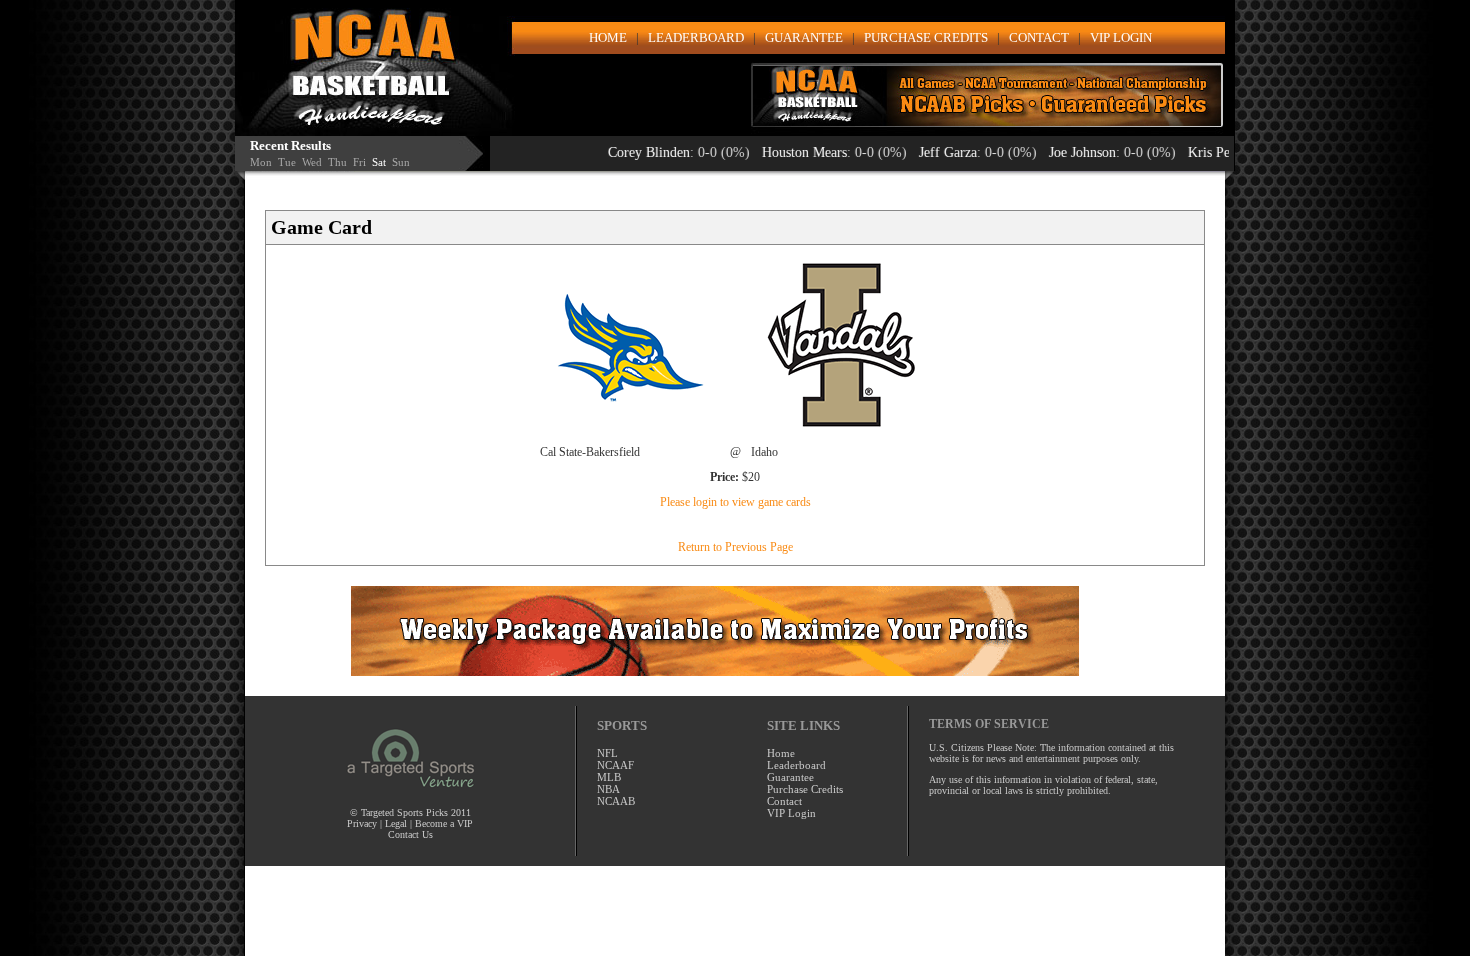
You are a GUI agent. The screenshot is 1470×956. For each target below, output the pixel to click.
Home (781, 753)
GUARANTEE (804, 37)
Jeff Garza (917, 152)
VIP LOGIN (1121, 37)
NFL (607, 753)
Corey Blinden (618, 152)
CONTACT (1039, 37)
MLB (609, 777)
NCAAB (616, 801)
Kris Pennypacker (1207, 152)
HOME (608, 37)
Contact (784, 801)
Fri (359, 162)
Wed (312, 162)
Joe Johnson (1051, 152)
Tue (287, 162)
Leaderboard (796, 765)
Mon (261, 162)
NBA (608, 789)
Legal (396, 823)
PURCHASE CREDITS (926, 37)
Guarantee (790, 777)
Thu (337, 162)
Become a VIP (444, 823)
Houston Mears (773, 152)
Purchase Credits (805, 789)
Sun (401, 162)
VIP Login (791, 813)
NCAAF (615, 765)
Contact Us (410, 834)
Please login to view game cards (735, 502)
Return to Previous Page (735, 547)
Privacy (363, 823)
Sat (379, 162)
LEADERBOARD (696, 37)
